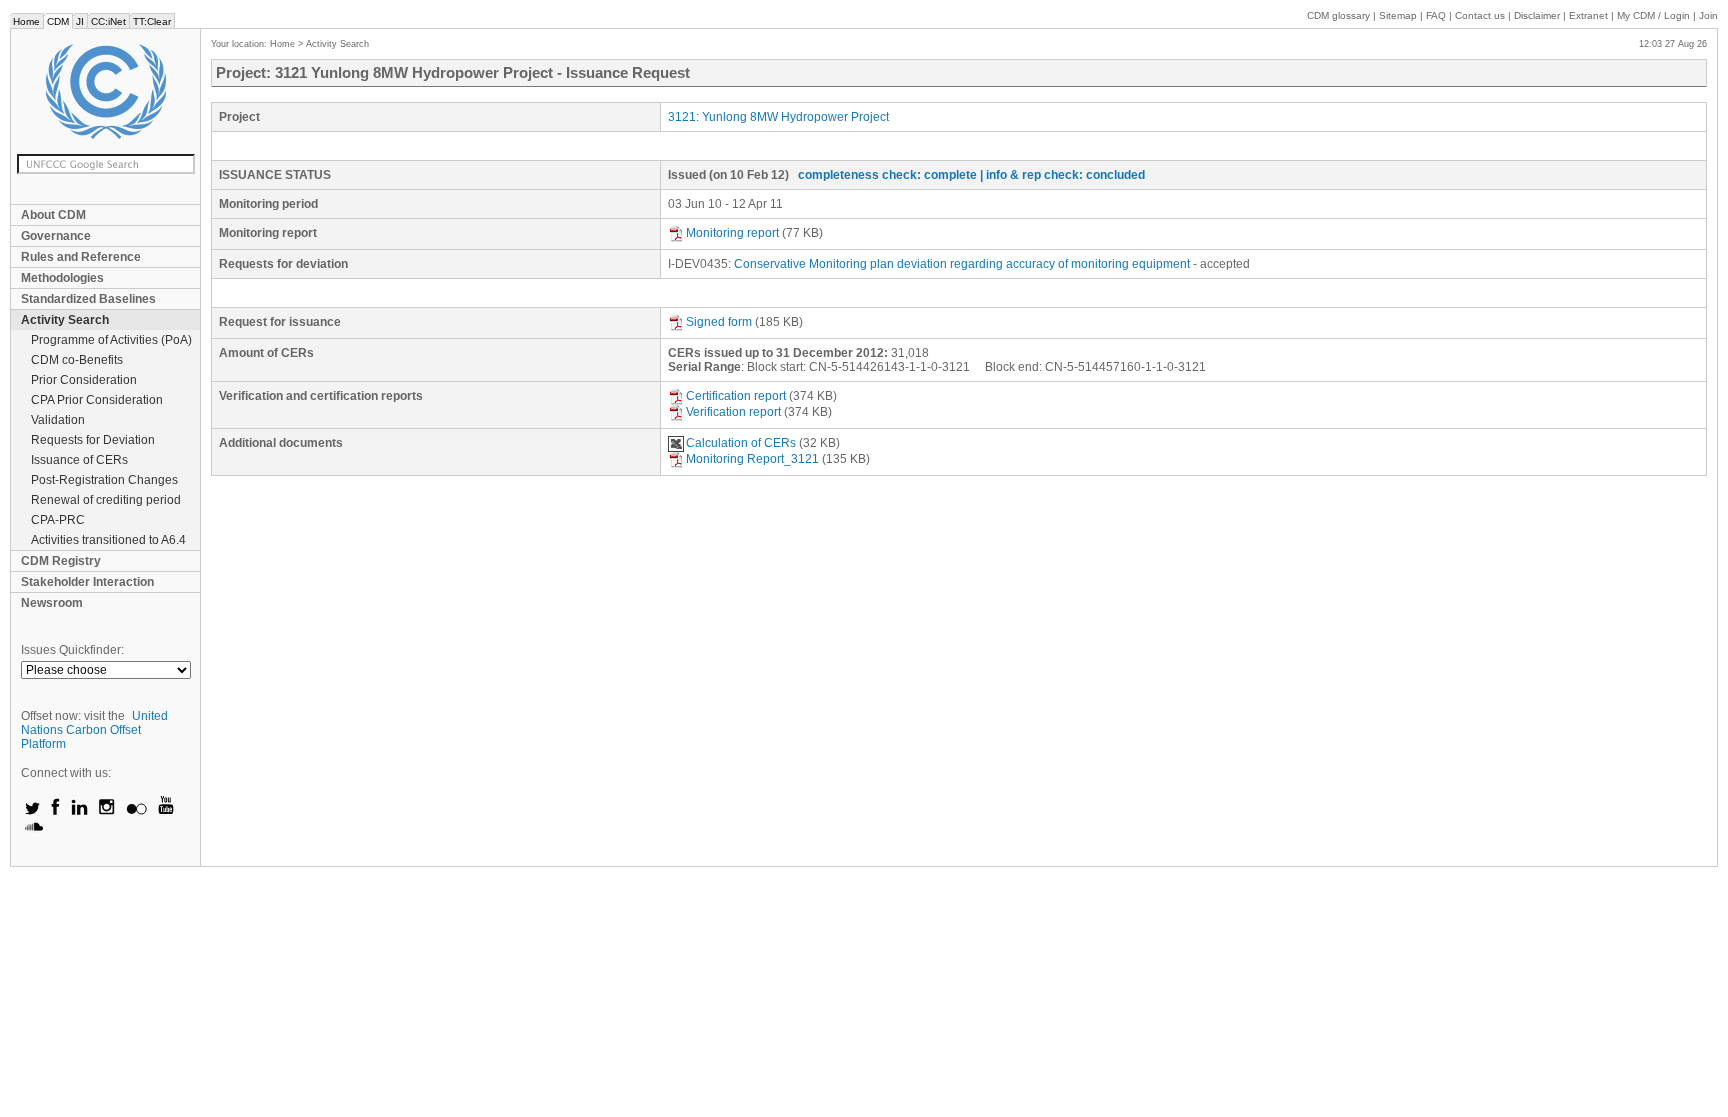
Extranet (1588, 15)
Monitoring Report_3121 (752, 459)
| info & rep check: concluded (1062, 175)
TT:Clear (152, 21)
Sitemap (1398, 15)
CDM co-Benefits (77, 360)
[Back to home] (105, 91)
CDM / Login (1655, 15)
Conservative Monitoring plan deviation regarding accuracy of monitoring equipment (962, 264)
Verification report (733, 412)
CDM (58, 21)
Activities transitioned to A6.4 (108, 540)
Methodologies (62, 278)
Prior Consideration (84, 380)
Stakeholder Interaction (87, 582)
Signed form (719, 322)
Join (1708, 15)
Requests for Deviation (93, 440)
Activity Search (65, 320)
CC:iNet (108, 21)
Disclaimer (1537, 15)
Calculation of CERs (741, 443)
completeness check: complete (887, 175)
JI (80, 21)
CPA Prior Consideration (97, 400)
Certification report (736, 396)
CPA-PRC (58, 520)
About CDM (53, 215)
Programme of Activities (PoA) (111, 340)
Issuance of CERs (79, 460)
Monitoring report (732, 233)
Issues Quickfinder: (72, 650)
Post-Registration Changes (104, 480)
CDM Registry (61, 561)
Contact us (1480, 15)
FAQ (1436, 15)
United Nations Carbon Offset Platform (94, 730)
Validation (58, 420)
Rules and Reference (81, 257)
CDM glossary (1338, 15)
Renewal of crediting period (106, 500)
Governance (56, 236)
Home (26, 21)
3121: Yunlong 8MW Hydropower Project (778, 117)
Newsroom (52, 603)
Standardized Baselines (88, 299)
